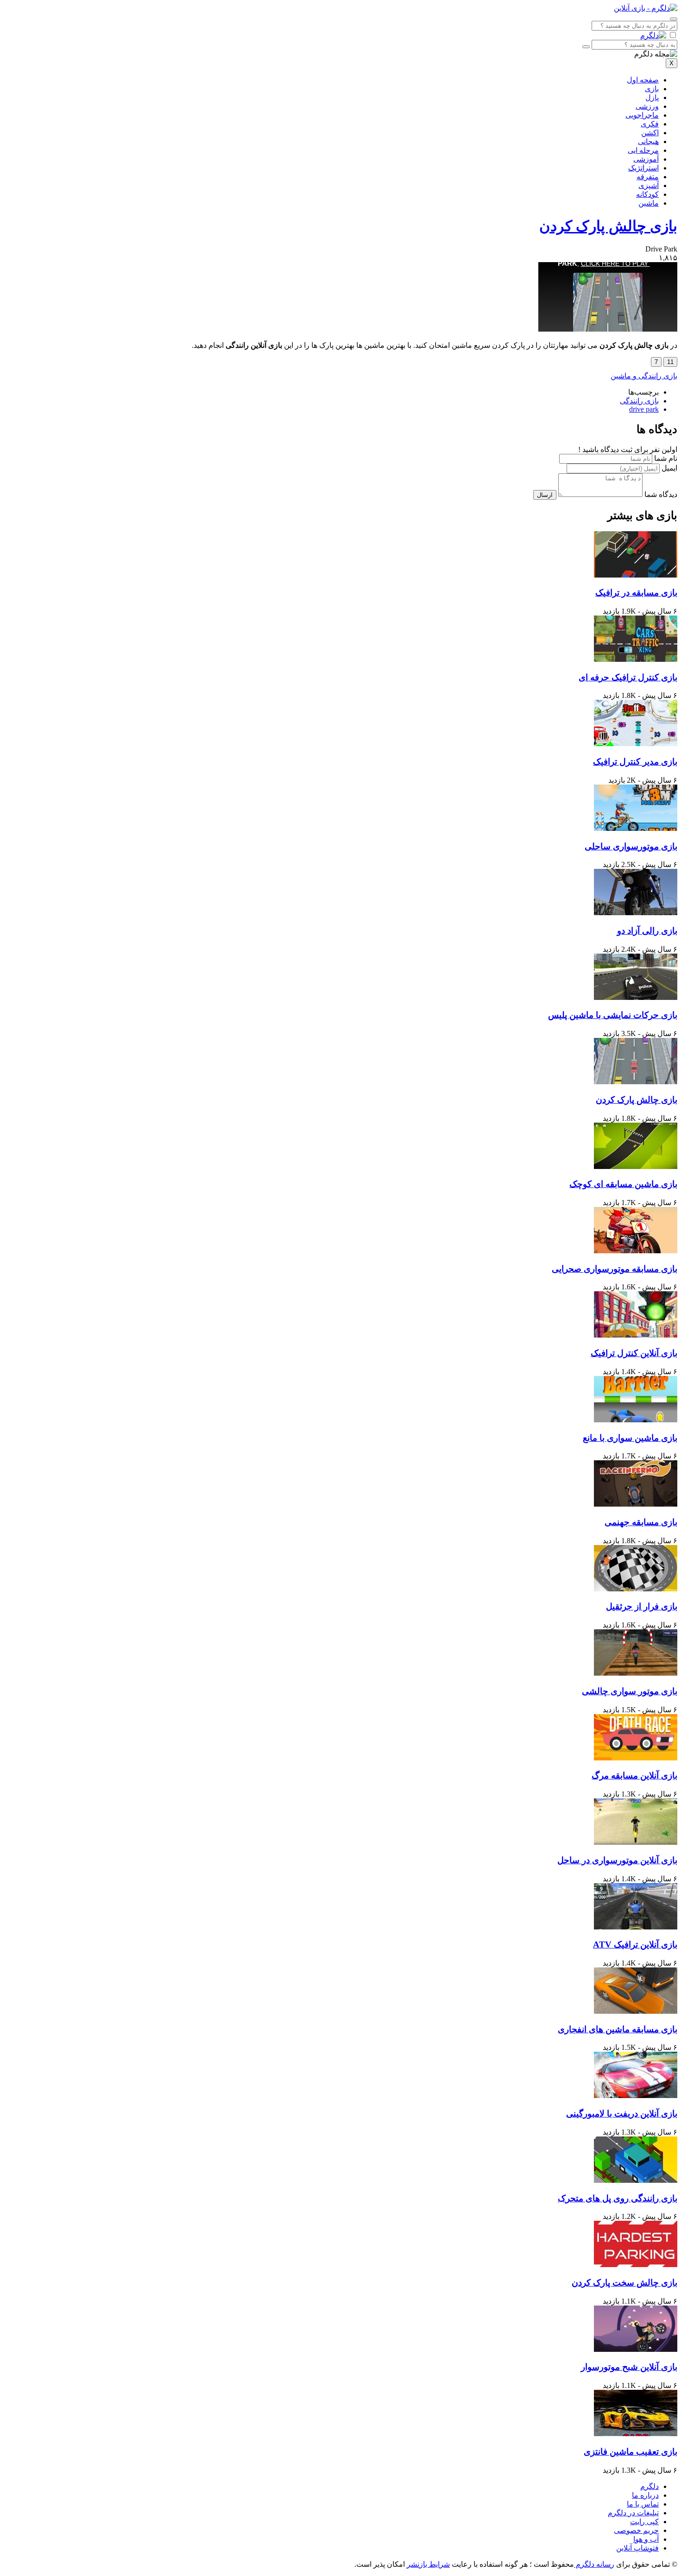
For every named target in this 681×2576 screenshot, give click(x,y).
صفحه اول (643, 80)
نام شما (666, 458)
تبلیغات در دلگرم (633, 2513)
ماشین (649, 203)
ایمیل (669, 468)
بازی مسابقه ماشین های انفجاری (618, 2029)
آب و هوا (646, 2539)
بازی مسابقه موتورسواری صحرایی (615, 1269)
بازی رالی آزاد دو (647, 931)
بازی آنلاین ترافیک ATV (635, 1945)
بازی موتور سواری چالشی (630, 1691)
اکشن (650, 133)
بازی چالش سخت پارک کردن (624, 2283)
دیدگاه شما (661, 494)
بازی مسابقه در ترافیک (636, 593)
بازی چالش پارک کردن (608, 226)
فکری (650, 124)
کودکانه (647, 194)
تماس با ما (643, 2504)
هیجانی (648, 141)
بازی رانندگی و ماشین (644, 376)
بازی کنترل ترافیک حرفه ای (628, 677)
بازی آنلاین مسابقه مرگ (634, 1775)
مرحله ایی (643, 150)
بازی (652, 89)
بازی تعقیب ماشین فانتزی (631, 2452)
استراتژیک (643, 168)
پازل (652, 97)
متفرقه (648, 177)
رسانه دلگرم (594, 2564)
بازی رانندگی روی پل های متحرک (618, 2198)
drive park (644, 409)
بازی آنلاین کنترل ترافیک (634, 1353)
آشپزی (649, 185)
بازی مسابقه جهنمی (641, 1522)
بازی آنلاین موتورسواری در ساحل (617, 1860)
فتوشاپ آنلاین (637, 2548)
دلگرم (649, 2486)
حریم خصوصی (636, 2530)
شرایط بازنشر (428, 2564)
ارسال (545, 495)
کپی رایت (644, 2522)
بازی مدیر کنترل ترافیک (635, 762)
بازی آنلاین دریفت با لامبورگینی (622, 2114)
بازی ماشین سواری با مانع (630, 1438)
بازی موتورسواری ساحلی (631, 846)
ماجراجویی (642, 115)
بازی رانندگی (639, 401)
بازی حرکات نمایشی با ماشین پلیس (613, 1015)
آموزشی (646, 159)
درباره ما (645, 2495)
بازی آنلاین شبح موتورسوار (629, 2367)
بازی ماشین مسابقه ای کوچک (623, 1184)
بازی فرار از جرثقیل (642, 1606)
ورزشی (647, 106)
